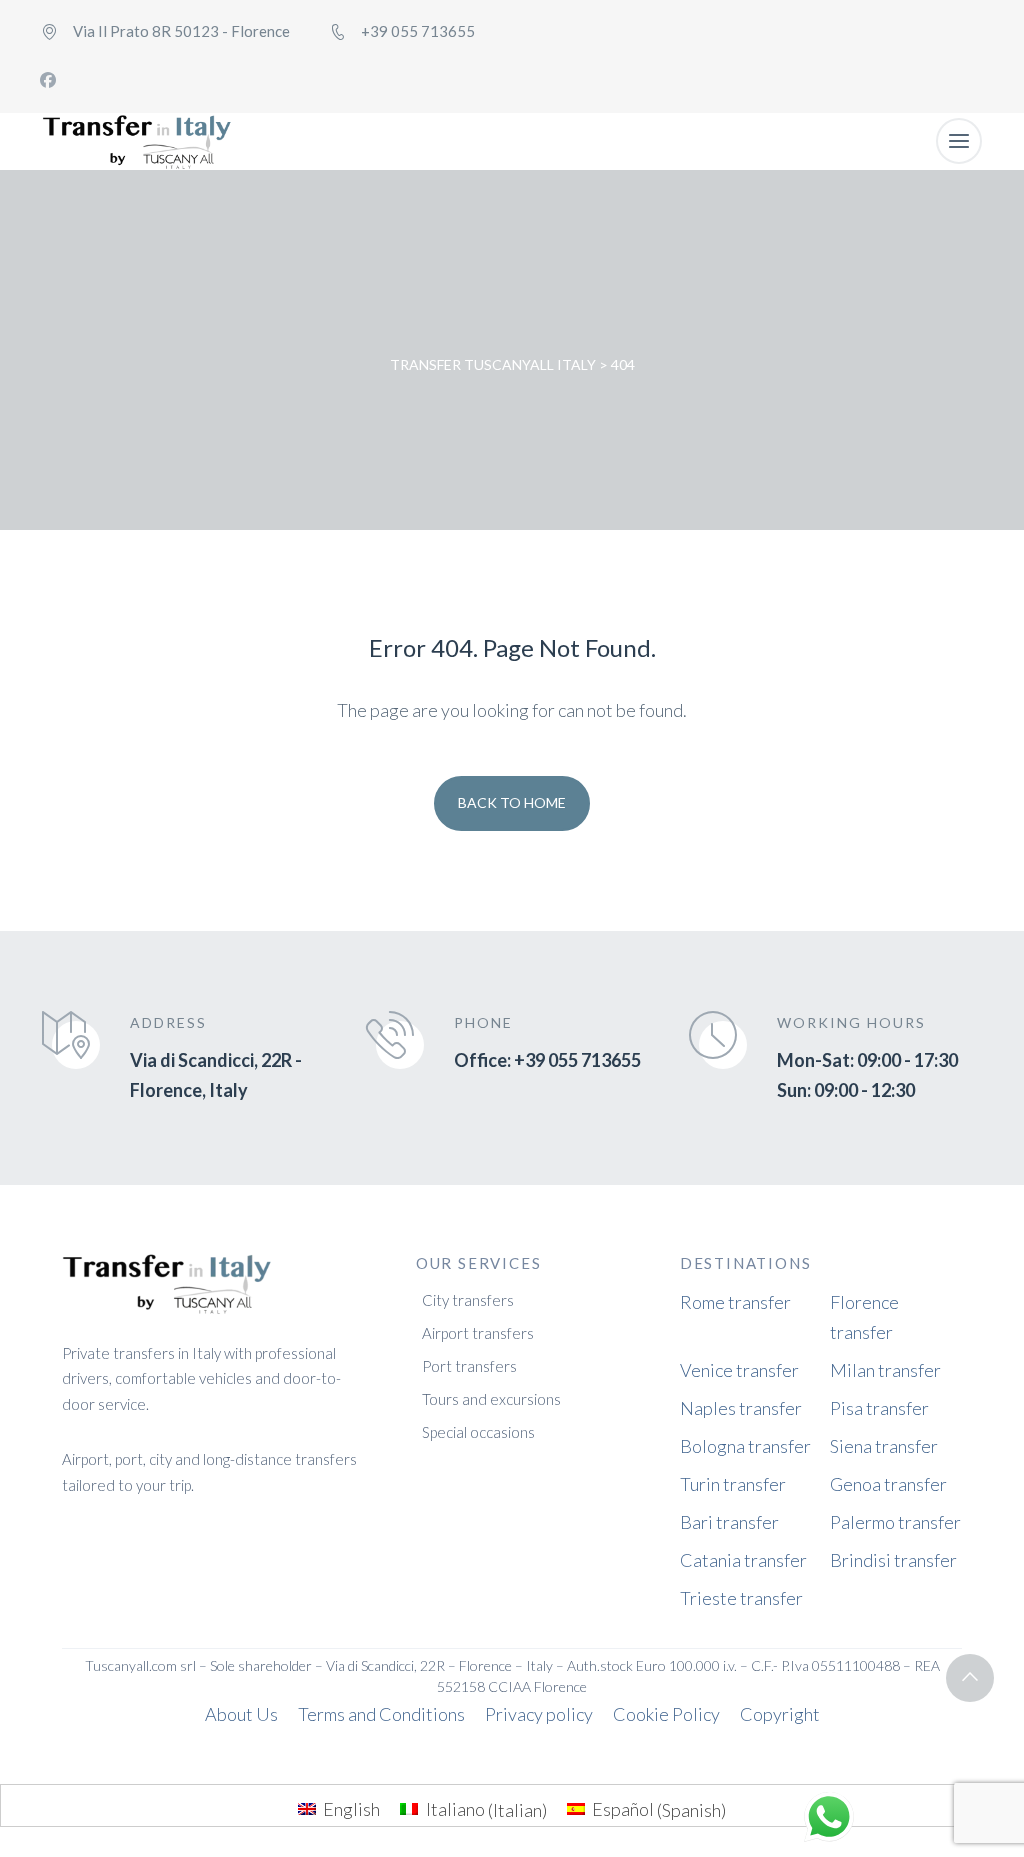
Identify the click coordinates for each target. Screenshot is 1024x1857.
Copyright (780, 1714)
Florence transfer (864, 1317)
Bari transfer (729, 1522)
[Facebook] (48, 80)
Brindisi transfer (893, 1560)
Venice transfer (739, 1370)
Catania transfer (743, 1560)
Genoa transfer (888, 1484)
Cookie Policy (666, 1714)
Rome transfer (735, 1302)
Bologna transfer (745, 1446)
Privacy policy (539, 1714)
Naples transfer (741, 1408)
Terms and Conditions (381, 1714)
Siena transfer (884, 1446)
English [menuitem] (351, 1809)
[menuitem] (339, 1809)
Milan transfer (885, 1370)
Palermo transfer (895, 1522)
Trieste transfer (741, 1598)
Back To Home (512, 802)
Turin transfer (733, 1484)
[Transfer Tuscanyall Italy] (137, 141)
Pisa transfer (879, 1408)
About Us (241, 1714)
